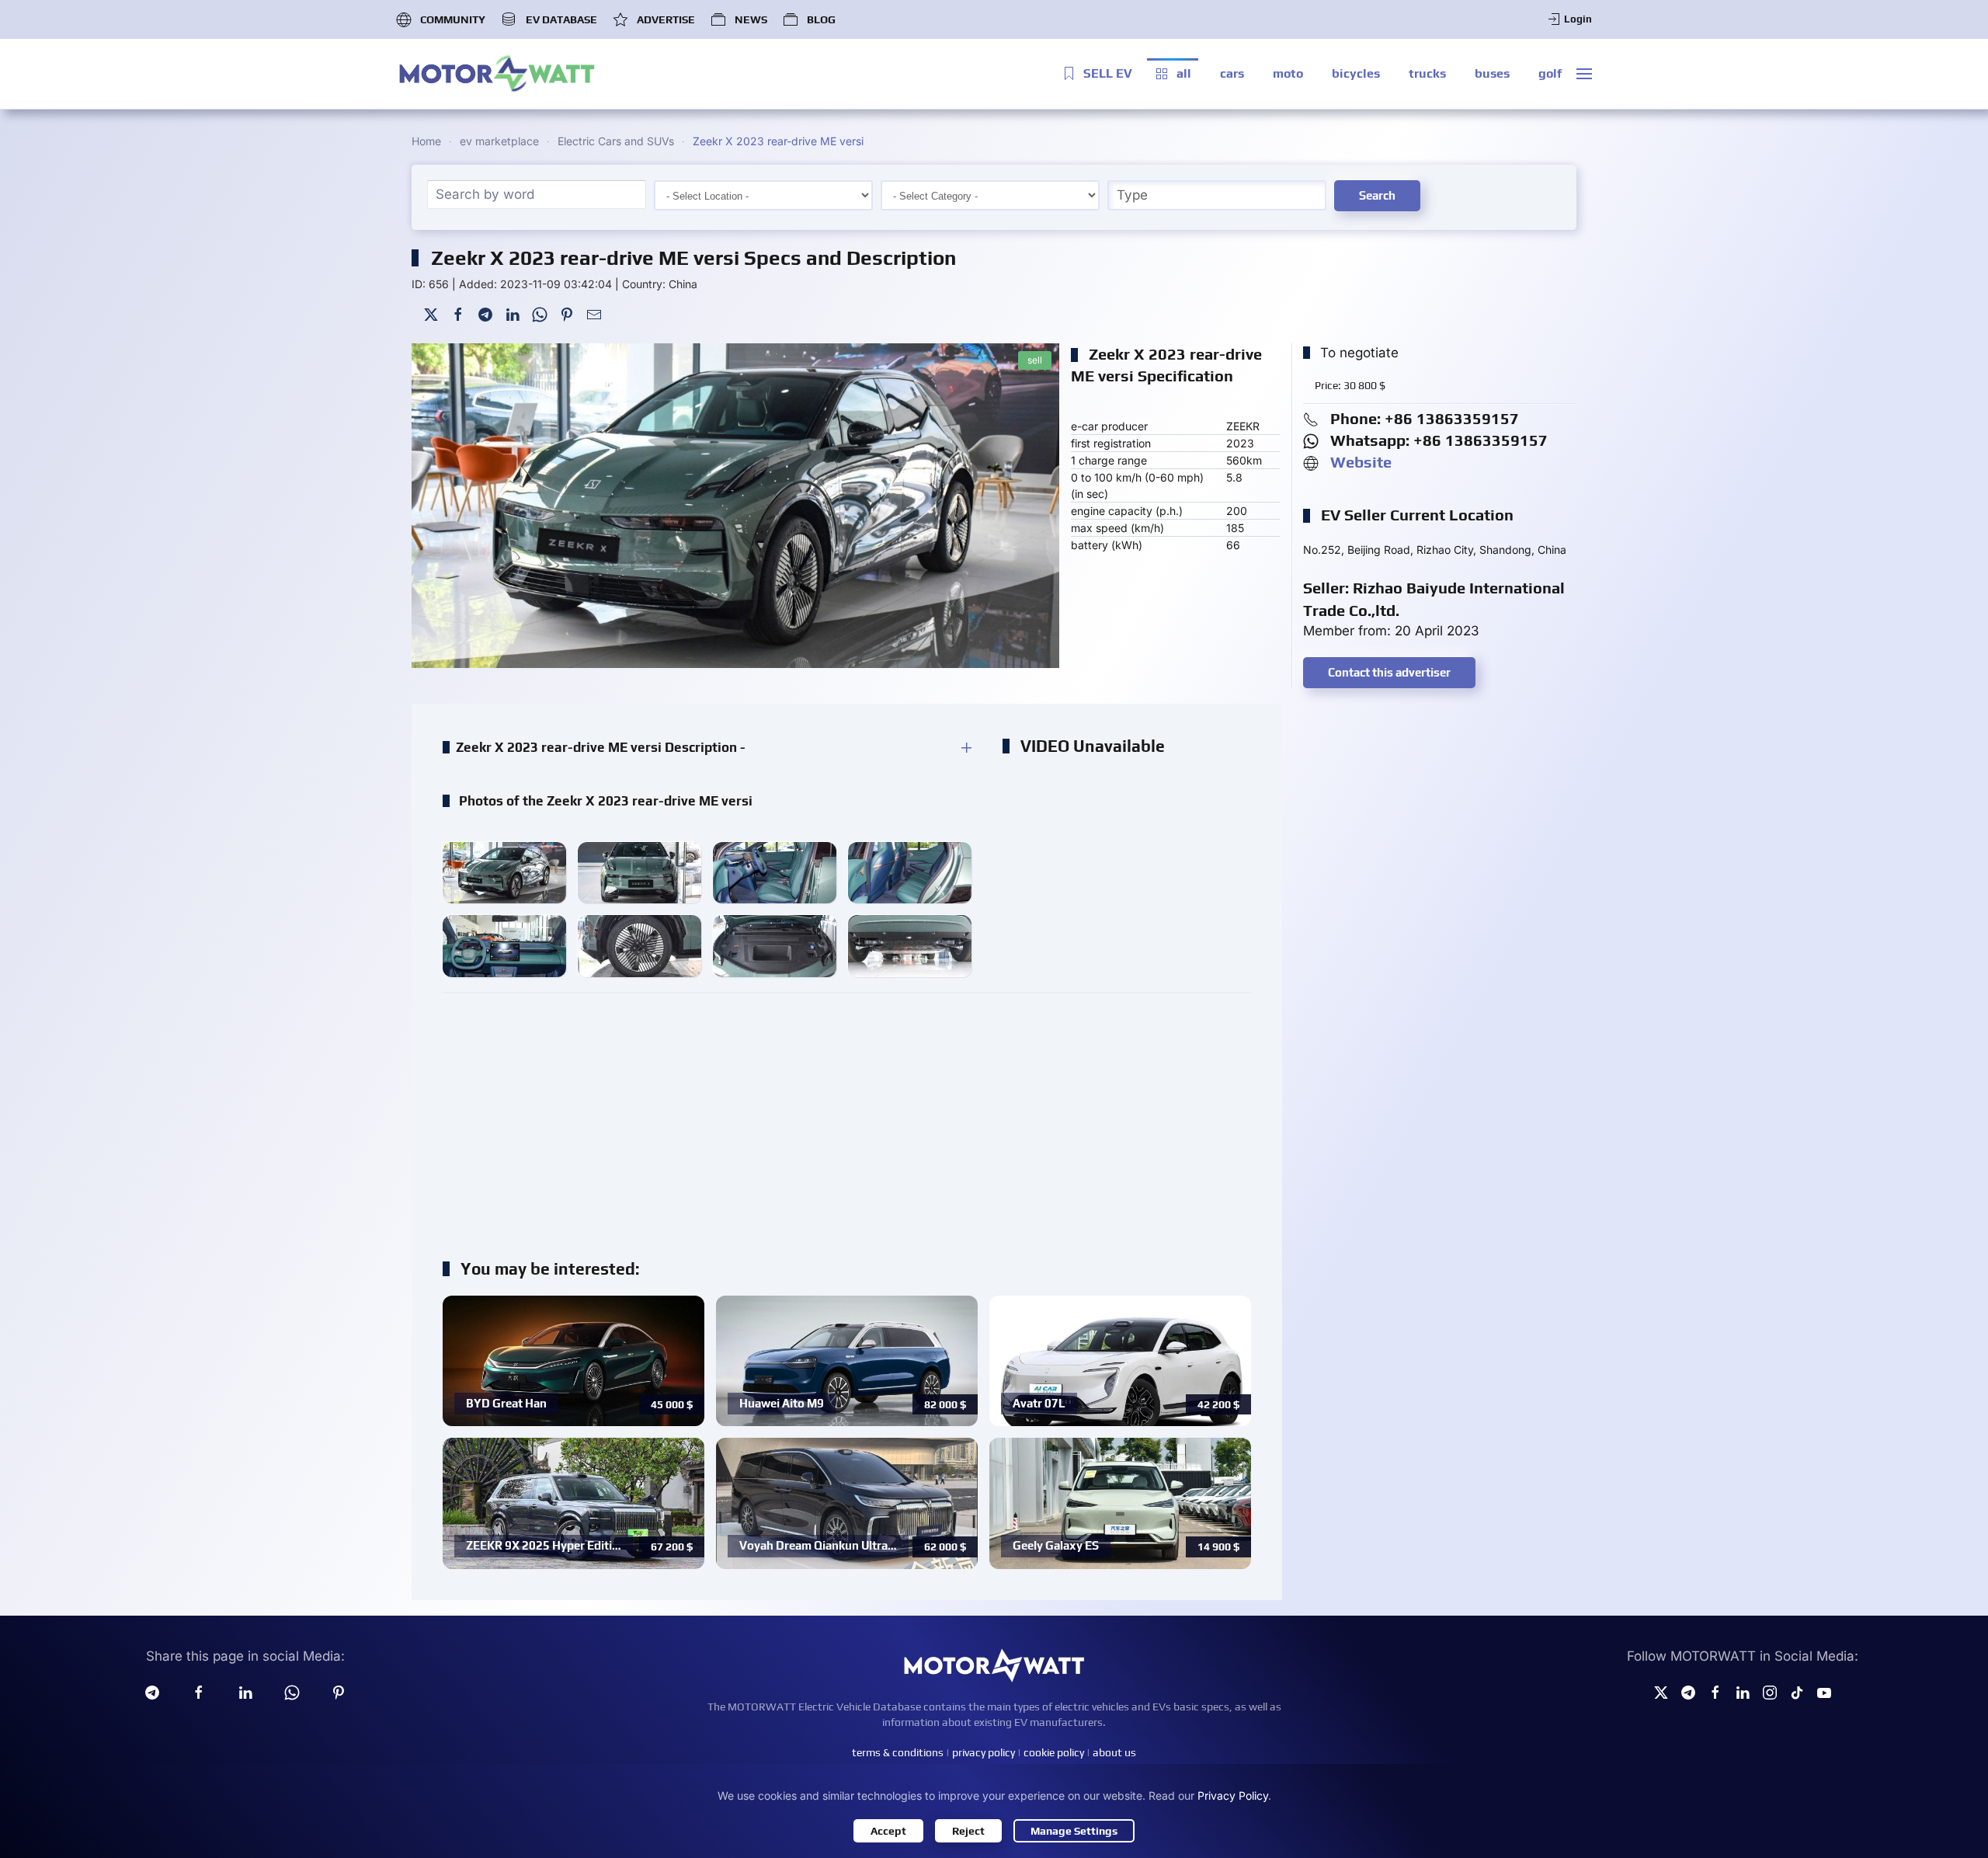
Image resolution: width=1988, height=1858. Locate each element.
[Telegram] (485, 313)
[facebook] (199, 1691)
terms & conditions (898, 1752)
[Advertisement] (847, 1118)
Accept (888, 1831)
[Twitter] (431, 313)
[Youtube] (1824, 1691)
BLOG (821, 19)
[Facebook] (458, 313)
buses (1492, 73)
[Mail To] (594, 313)
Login (1578, 19)
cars (1232, 73)
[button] (1584, 74)
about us (1114, 1752)
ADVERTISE (666, 19)
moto (1288, 73)
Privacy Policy (1233, 1795)
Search (1377, 195)
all (1184, 73)
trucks (1427, 73)
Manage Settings (1074, 1831)
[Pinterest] (567, 313)
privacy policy (984, 1752)
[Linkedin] (245, 1691)
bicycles (1356, 73)
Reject (968, 1831)
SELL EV (1108, 73)
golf (1550, 73)
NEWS (751, 19)
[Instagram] (1770, 1691)
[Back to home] (497, 74)
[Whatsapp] (292, 1691)
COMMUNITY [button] (453, 19)
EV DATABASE (561, 19)
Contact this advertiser (1389, 672)
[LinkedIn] (513, 313)
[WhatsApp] (540, 313)
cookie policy (1054, 1752)
